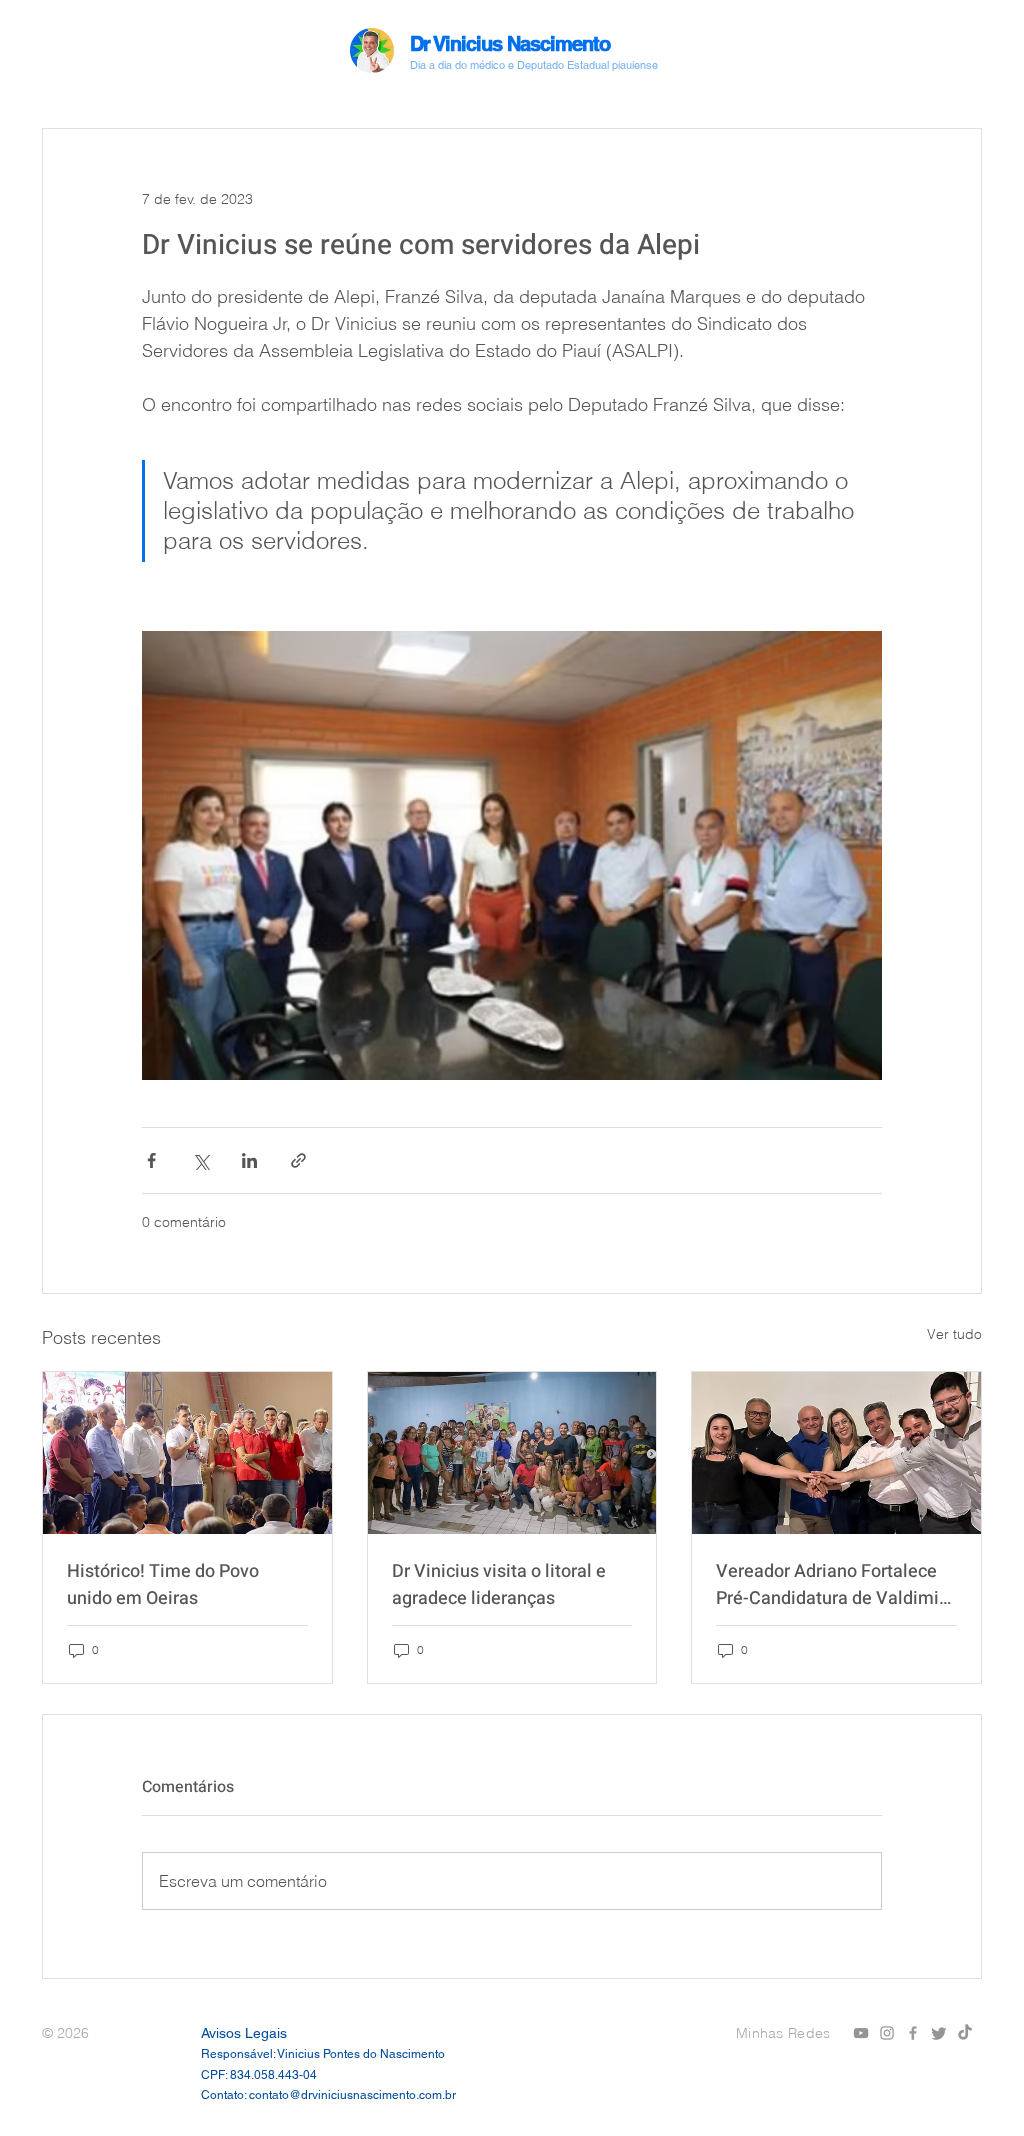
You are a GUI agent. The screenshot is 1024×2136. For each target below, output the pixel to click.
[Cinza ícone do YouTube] (861, 2033)
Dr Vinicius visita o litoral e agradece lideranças (499, 1585)
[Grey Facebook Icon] (913, 2033)
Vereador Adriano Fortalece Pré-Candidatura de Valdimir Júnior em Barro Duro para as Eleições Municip (832, 1585)
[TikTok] (965, 2033)
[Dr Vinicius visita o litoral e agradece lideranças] (512, 1453)
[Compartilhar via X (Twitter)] (200, 1160)
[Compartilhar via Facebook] (151, 1160)
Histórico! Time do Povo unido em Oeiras (163, 1585)
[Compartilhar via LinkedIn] (249, 1160)
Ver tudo (954, 1334)
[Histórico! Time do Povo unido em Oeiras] (187, 1453)
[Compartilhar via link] (298, 1160)
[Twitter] (939, 2033)
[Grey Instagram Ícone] (887, 2033)
